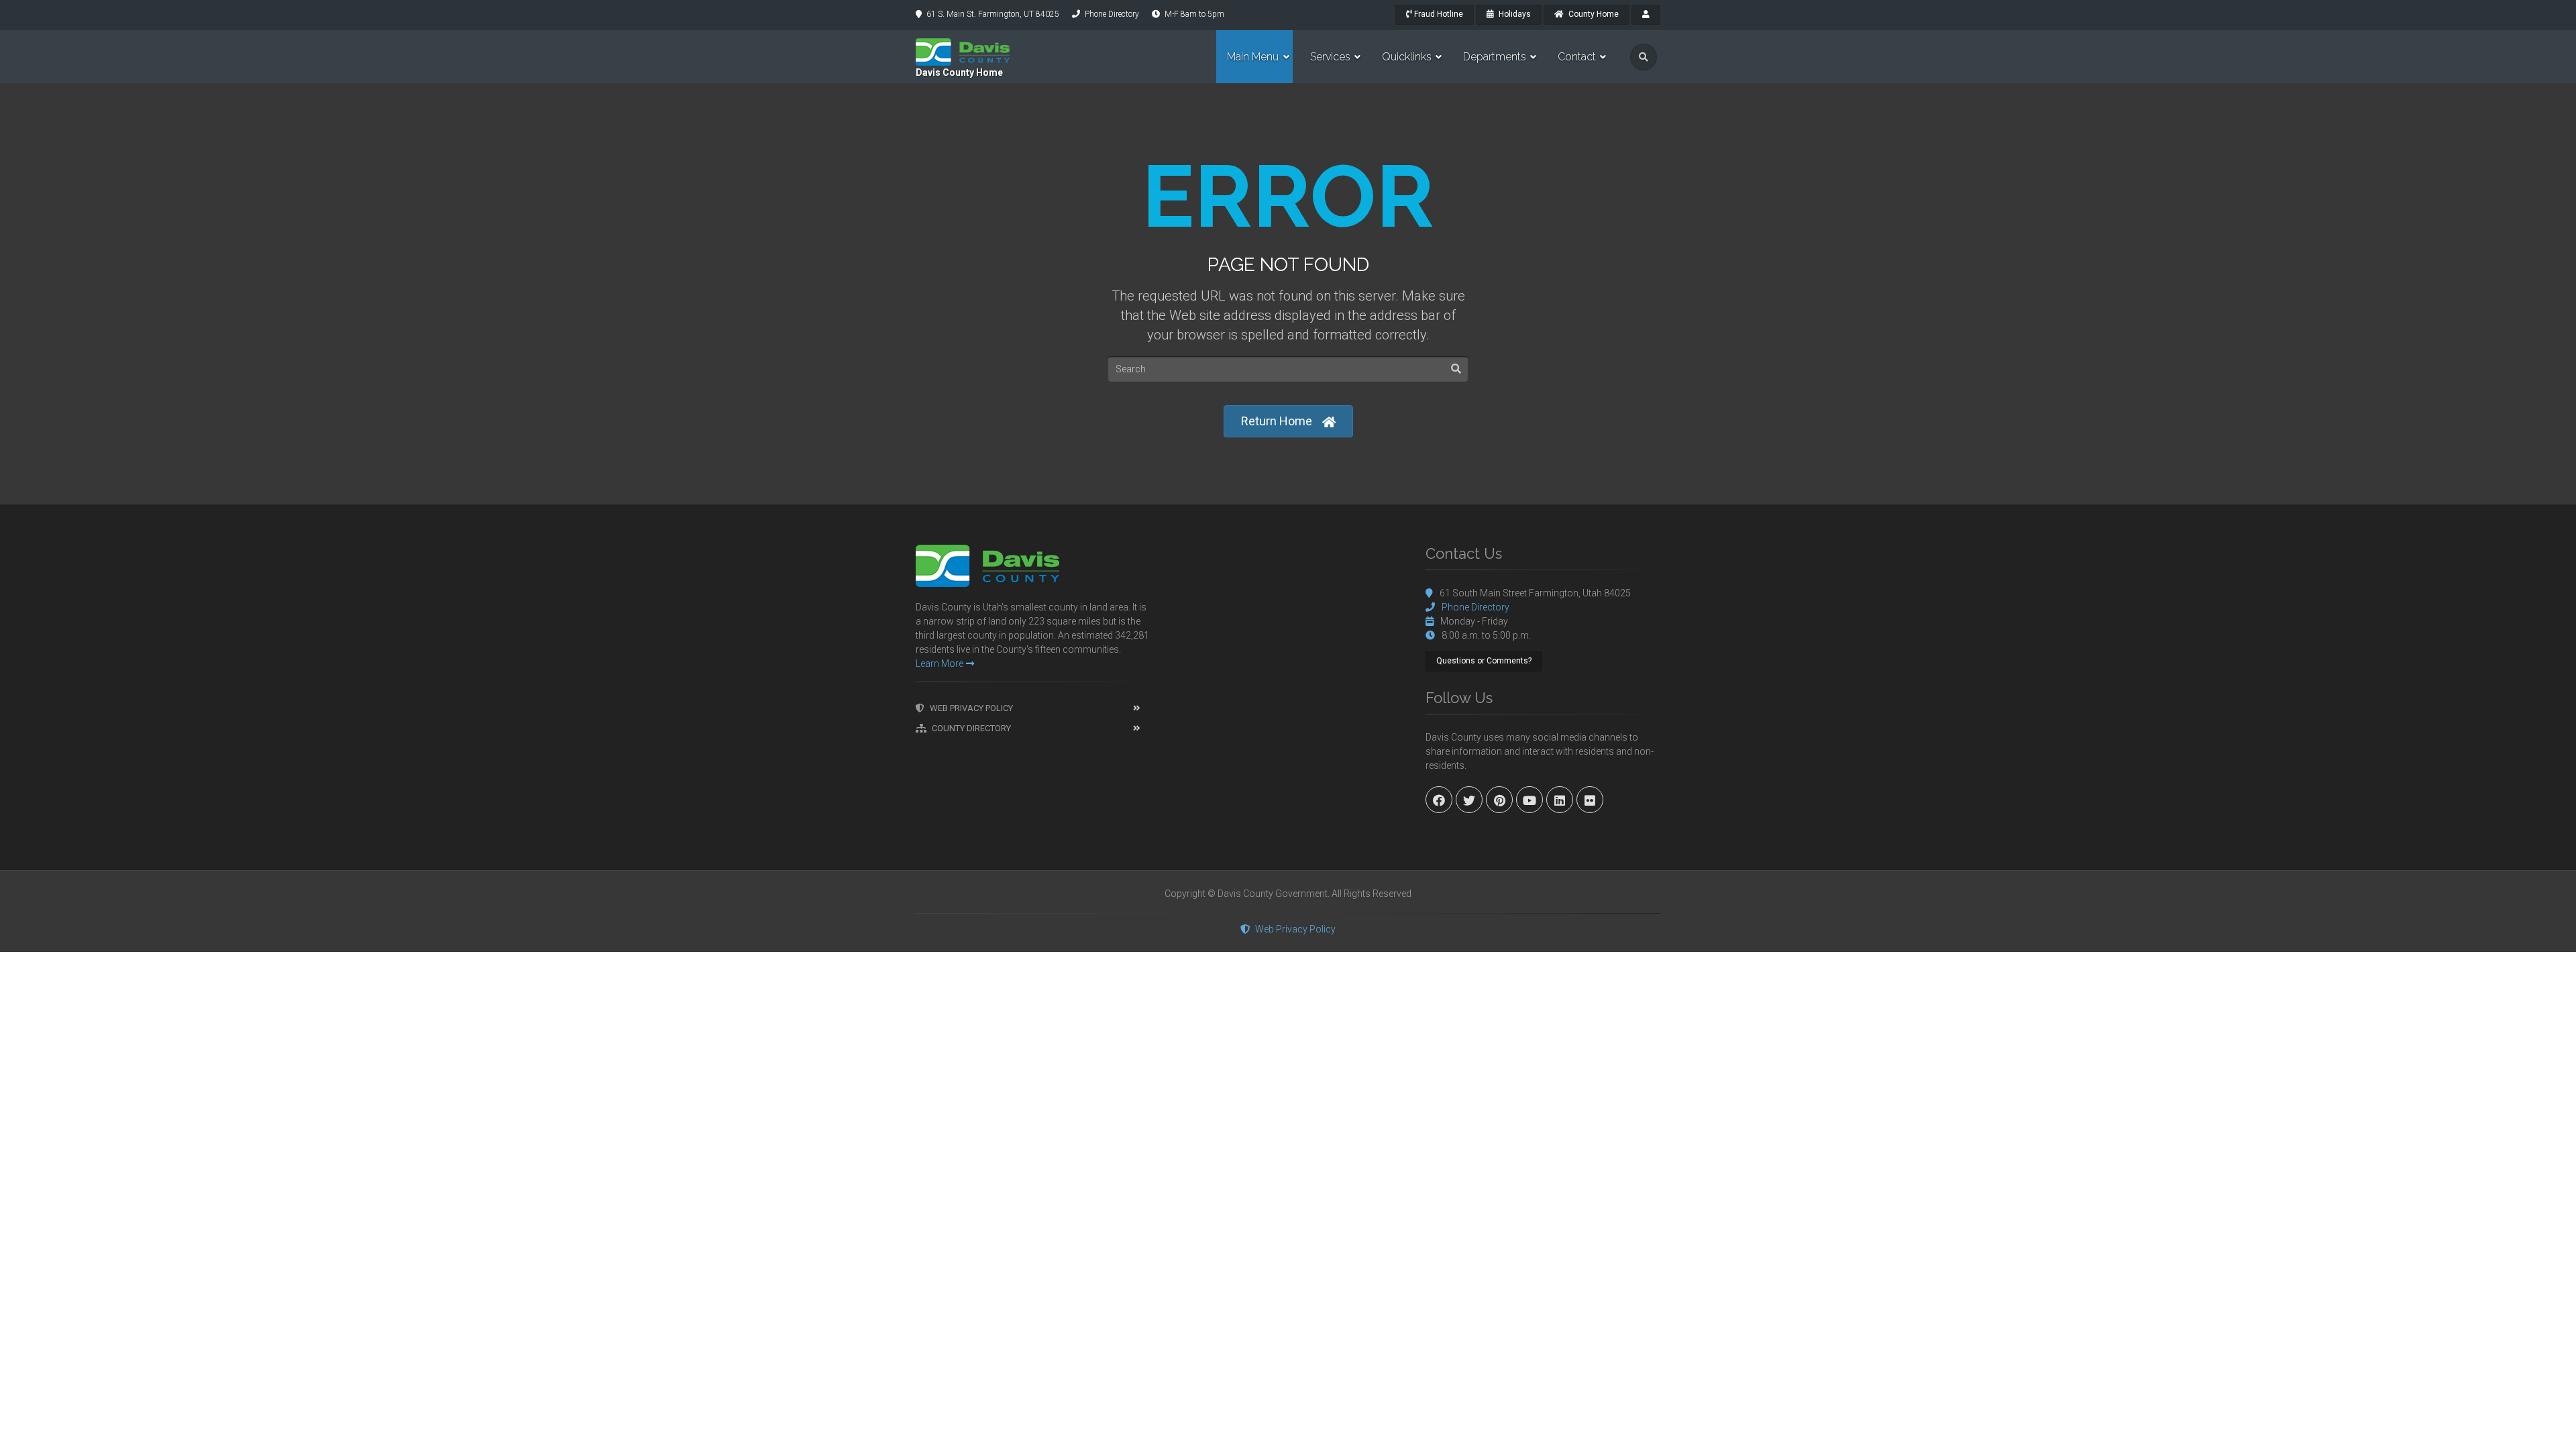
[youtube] (1529, 800)
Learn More (940, 663)
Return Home (1277, 421)
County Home (1593, 14)
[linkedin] (1560, 800)
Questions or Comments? (1484, 661)
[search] (1644, 57)
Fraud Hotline (1438, 14)
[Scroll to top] (2556, 1429)
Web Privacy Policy (971, 708)
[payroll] (1646, 15)
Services (1330, 57)
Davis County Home (959, 72)
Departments (1495, 57)
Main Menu (1253, 57)
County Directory (971, 728)
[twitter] (1469, 800)
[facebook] (1439, 800)
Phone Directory (1112, 14)
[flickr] (1590, 800)
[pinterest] (1499, 800)
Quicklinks (1407, 57)
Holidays (1514, 14)
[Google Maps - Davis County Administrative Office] (1288, 645)
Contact (1577, 57)
